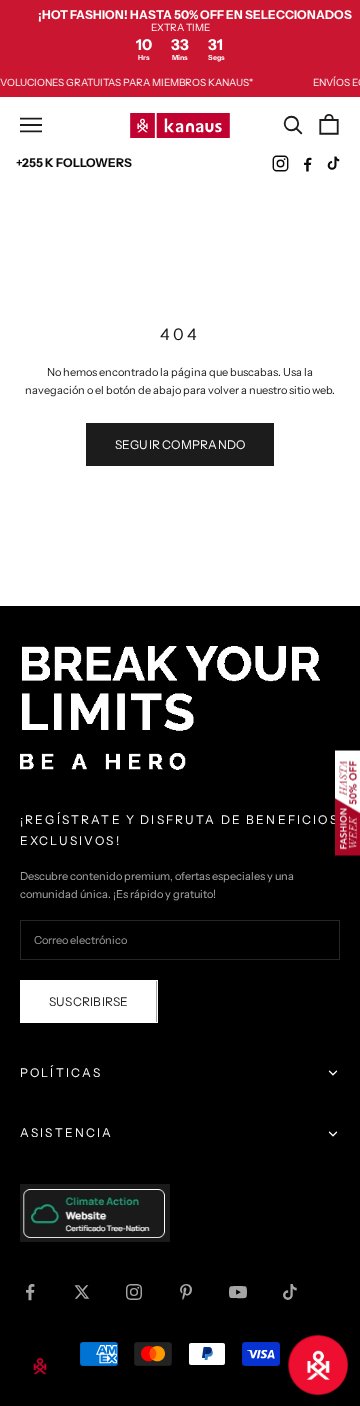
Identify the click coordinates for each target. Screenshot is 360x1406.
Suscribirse (89, 1001)
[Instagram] (280, 163)
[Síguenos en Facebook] (30, 1292)
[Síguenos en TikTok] (290, 1292)
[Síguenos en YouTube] (238, 1292)
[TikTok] (334, 163)
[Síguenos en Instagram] (134, 1292)
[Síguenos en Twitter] (82, 1292)
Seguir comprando (180, 444)
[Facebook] (307, 163)
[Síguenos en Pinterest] (186, 1292)
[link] (180, 35)
